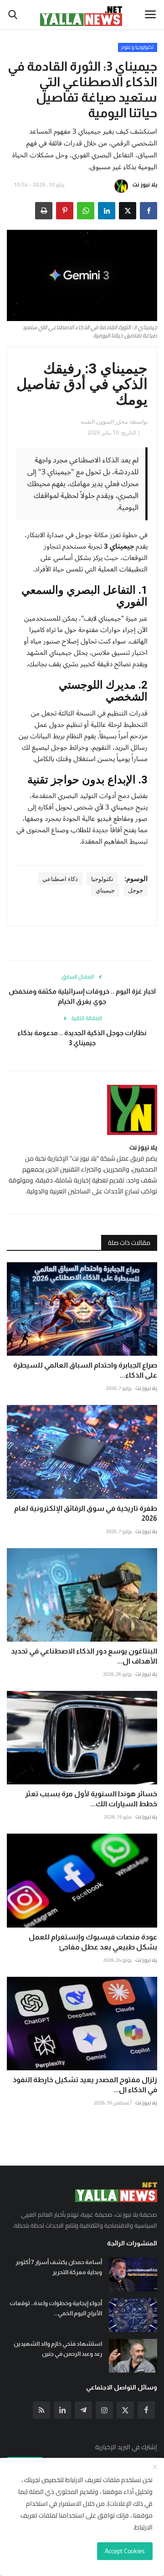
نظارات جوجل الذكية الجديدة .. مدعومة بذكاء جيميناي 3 (82, 1038)
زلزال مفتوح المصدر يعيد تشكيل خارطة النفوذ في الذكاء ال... (85, 2085)
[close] (155, 2467)
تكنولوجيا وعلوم (137, 47)
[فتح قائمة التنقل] (150, 15)
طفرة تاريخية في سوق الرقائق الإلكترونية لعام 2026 (86, 1513)
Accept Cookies (125, 2551)
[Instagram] (104, 2410)
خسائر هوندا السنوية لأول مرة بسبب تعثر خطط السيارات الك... (91, 1799)
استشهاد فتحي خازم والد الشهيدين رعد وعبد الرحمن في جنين (58, 2349)
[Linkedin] (62, 2410)
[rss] (41, 2410)
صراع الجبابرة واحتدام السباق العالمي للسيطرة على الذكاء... (85, 1370)
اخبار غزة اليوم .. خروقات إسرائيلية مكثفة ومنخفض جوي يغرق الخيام (82, 996)
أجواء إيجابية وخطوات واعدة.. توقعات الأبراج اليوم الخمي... (56, 2308)
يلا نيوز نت (145, 184)
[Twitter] (125, 2410)
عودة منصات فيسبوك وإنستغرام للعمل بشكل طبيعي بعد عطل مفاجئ (93, 1942)
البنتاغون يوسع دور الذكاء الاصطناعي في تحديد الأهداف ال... (84, 1656)
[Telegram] (83, 2410)
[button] (149, 211)
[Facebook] (146, 2410)
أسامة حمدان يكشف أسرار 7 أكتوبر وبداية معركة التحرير (59, 2267)
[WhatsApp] (86, 211)
